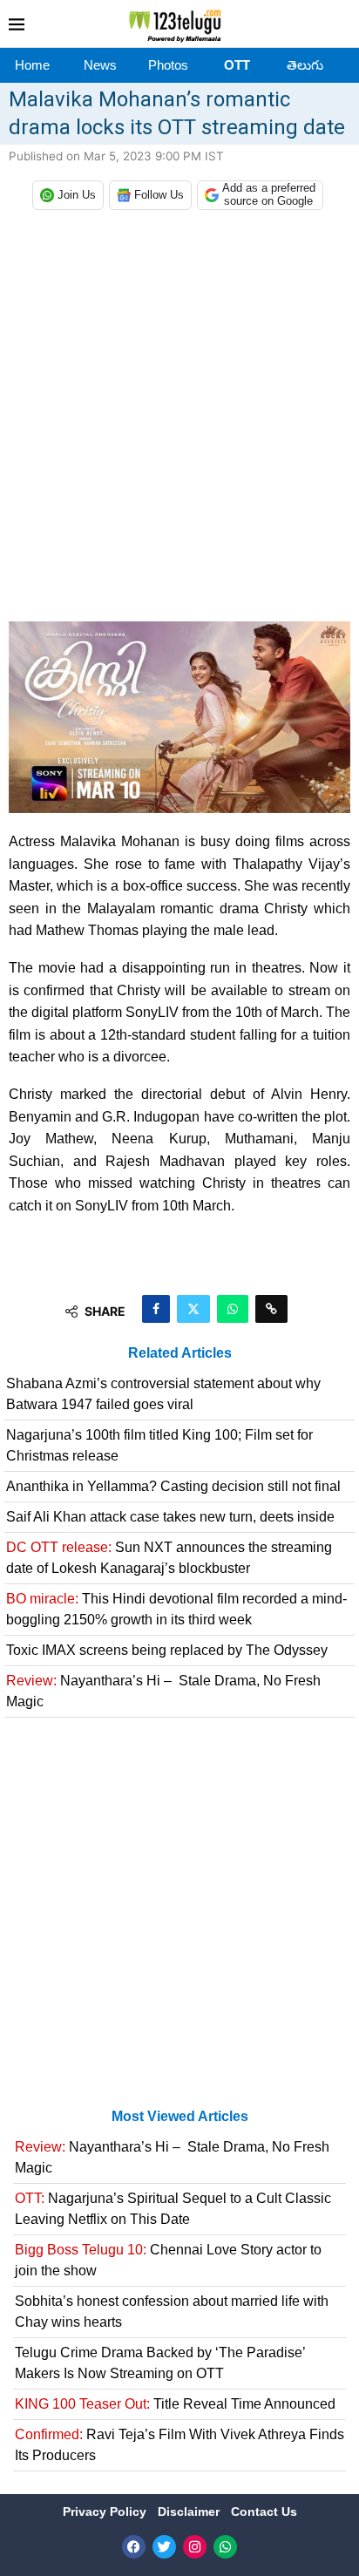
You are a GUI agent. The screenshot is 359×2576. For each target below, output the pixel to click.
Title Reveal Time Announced (175, 2404)
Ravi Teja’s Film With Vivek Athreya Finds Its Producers (179, 2445)
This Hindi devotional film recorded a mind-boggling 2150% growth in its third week (176, 1609)
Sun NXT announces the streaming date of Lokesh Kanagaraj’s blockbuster (169, 1558)
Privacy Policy (106, 2512)
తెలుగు (305, 65)
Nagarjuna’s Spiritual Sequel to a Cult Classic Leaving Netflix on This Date (173, 2209)
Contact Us (264, 2512)
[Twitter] (164, 2547)
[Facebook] (134, 2547)
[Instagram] (195, 2547)
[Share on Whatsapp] (233, 1309)
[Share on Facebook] (156, 1309)
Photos (168, 65)
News (100, 65)
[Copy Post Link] (271, 1309)
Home (32, 65)
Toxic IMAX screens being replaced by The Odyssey (167, 1650)
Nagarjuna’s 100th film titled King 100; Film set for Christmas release (159, 1445)
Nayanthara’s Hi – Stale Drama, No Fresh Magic (163, 1691)
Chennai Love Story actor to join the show (168, 2260)
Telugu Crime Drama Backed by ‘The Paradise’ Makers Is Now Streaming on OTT (160, 2363)
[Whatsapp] (225, 2547)
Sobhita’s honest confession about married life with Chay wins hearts (172, 2312)
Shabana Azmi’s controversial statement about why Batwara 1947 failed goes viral (163, 1394)
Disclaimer (190, 2512)
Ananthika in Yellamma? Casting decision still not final (173, 1486)
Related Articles (180, 1353)
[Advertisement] (179, 420)
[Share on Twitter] (193, 1309)
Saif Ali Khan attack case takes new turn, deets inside (170, 1517)
